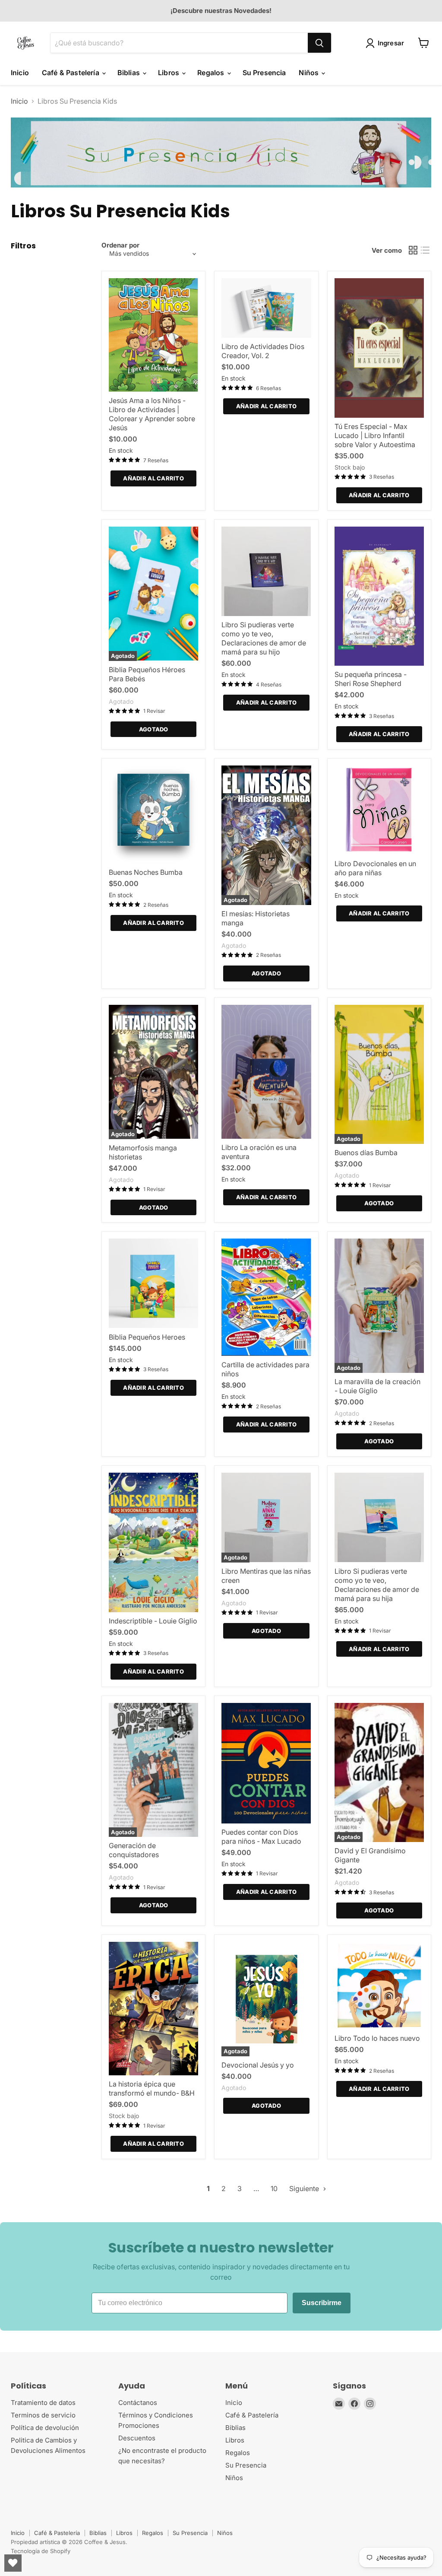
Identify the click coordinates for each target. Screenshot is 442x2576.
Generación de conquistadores (134, 1850)
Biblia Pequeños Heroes (147, 1337)
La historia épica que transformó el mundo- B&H (152, 2088)
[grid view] (413, 250)
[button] (387, 43)
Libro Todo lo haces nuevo (377, 2038)
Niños (309, 73)
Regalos (212, 73)
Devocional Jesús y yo (258, 2065)
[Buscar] (319, 43)
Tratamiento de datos (43, 2403)
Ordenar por (120, 245)
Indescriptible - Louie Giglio (153, 1621)
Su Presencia (264, 73)
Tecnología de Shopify (41, 2551)
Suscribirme (322, 2303)
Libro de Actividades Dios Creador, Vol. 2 (263, 351)
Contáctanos (138, 2403)
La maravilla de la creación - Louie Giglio (377, 1386)
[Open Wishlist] (13, 2563)
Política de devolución (45, 2428)
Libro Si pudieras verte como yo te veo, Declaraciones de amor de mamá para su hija (377, 1585)
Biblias (129, 73)
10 (274, 2188)
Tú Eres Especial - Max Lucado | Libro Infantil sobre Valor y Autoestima (375, 435)
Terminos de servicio (43, 2415)
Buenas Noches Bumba (146, 872)
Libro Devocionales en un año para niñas (375, 868)
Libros (169, 73)
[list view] (425, 250)
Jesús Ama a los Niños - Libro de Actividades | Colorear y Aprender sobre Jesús (152, 414)
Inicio (20, 73)
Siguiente (305, 2188)
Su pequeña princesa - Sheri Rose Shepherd (371, 679)
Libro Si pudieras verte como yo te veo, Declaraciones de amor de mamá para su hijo (264, 638)
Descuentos (137, 2438)
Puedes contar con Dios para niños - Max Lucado (261, 1837)
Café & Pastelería (71, 73)
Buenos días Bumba (366, 1153)
